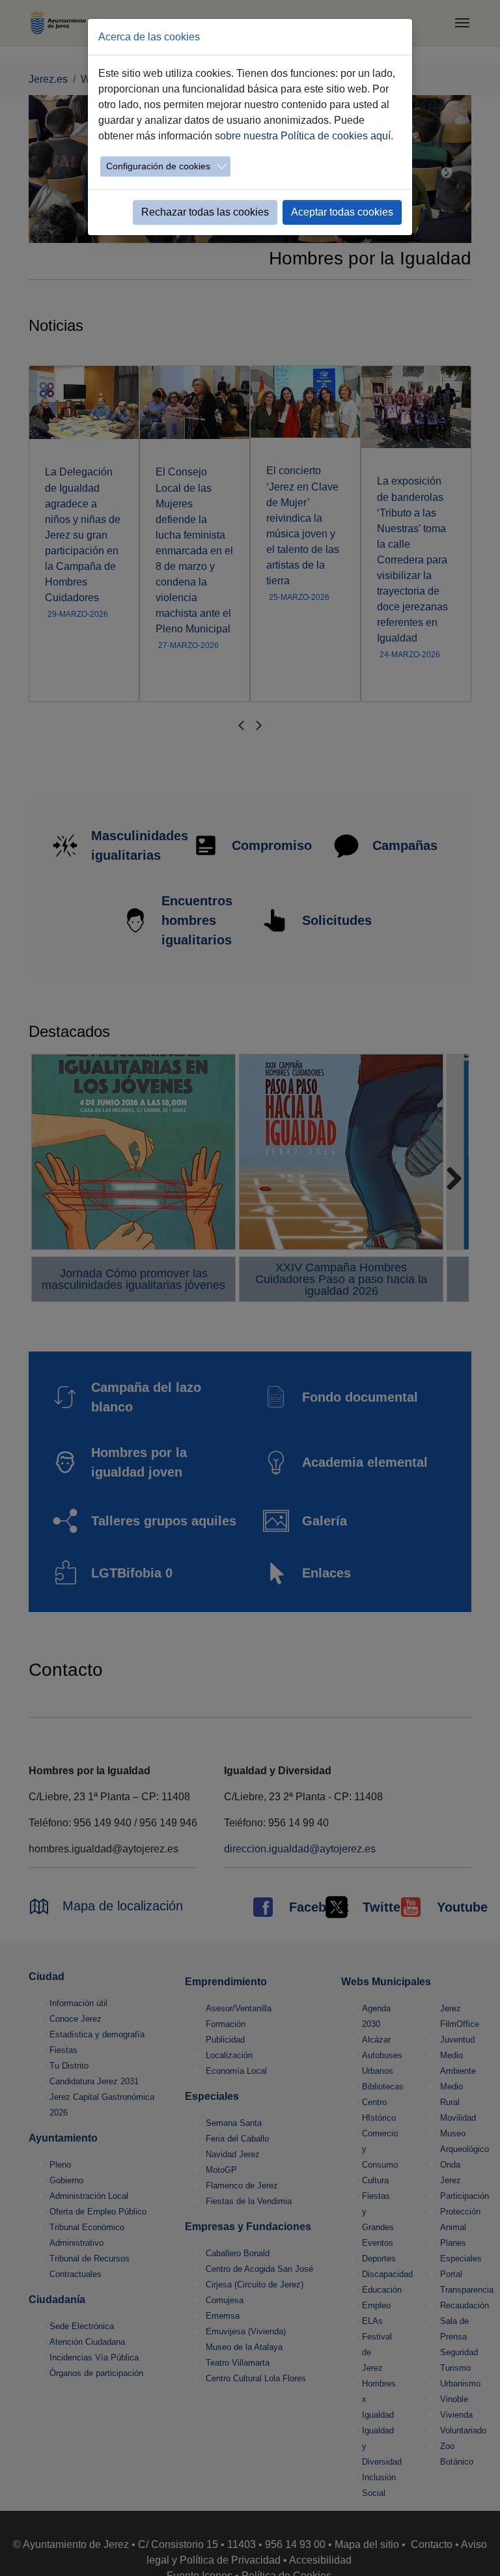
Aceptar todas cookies (342, 212)
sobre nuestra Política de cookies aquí (303, 136)
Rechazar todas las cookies (205, 212)
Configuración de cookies (158, 166)
